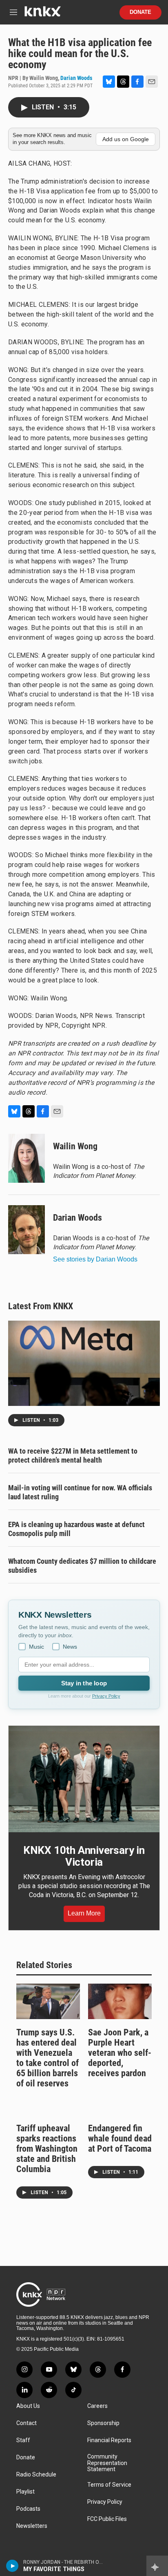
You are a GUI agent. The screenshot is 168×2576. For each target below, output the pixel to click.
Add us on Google (126, 139)
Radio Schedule (36, 2475)
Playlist (25, 2492)
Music (36, 1647)
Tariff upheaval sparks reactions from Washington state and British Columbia (47, 2149)
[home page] (42, 14)
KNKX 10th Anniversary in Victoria (84, 1856)
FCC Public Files (107, 2519)
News (70, 1647)
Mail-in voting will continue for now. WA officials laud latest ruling (80, 1492)
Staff (23, 2440)
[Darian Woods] (27, 1230)
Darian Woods (76, 78)
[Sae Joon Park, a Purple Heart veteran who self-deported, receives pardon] (120, 2001)
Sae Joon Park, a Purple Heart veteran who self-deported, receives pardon (120, 2053)
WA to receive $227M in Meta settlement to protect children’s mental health (73, 1455)
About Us (28, 2406)
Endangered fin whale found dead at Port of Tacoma (120, 2138)
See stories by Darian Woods (95, 1259)
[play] (12, 2566)
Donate (140, 12)
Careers (97, 2406)
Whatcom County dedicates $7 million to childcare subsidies (82, 1566)
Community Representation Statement (107, 2463)
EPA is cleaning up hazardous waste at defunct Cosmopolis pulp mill (76, 1529)
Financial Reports (109, 2440)
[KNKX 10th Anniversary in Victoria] (84, 1779)
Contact (27, 2423)
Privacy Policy (106, 1696)
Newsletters (32, 2526)
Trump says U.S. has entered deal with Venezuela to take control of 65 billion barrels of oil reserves (48, 2058)
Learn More (84, 1913)
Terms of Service (109, 2485)
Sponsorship (103, 2423)
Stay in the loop (84, 1683)
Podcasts (28, 2509)
